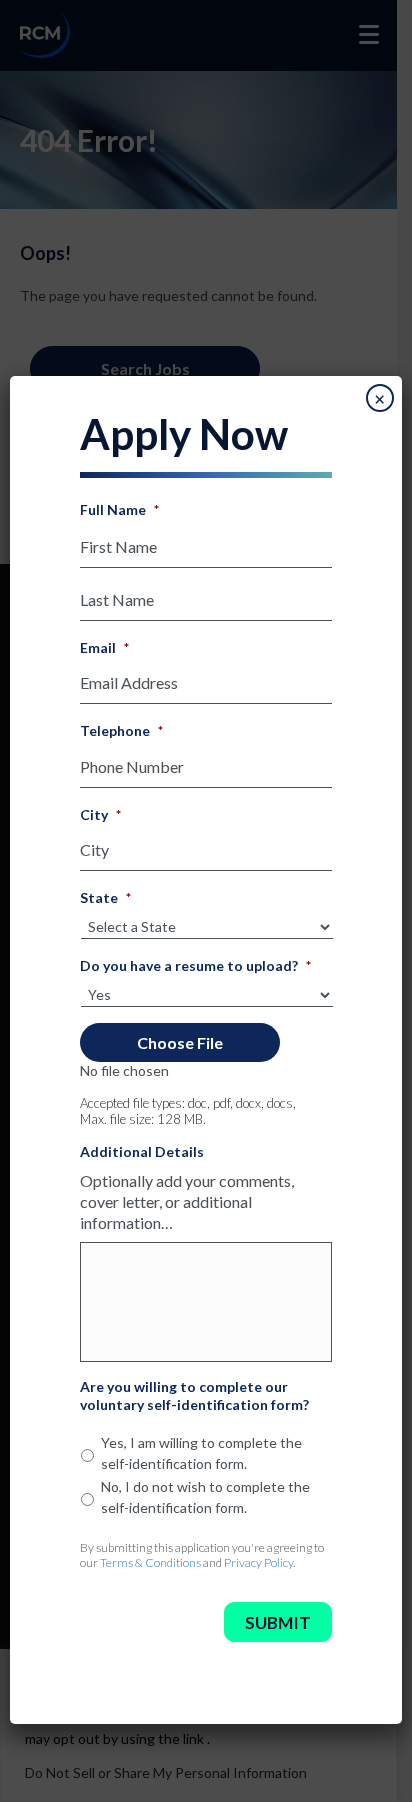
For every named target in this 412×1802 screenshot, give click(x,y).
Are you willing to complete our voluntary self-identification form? (194, 1395)
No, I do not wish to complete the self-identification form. (205, 1497)
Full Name (119, 509)
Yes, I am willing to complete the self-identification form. (201, 1453)
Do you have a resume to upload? (195, 965)
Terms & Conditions (150, 1562)
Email (104, 647)
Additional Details (142, 1151)
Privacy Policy (258, 1562)
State (105, 897)
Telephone (121, 730)
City (100, 814)
